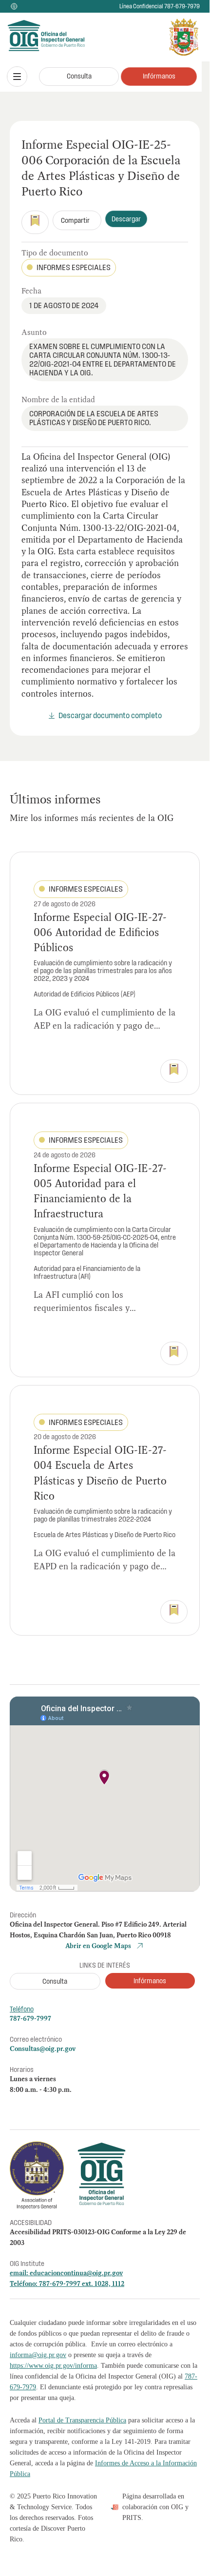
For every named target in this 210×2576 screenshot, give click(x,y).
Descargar (126, 219)
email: (20, 2273)
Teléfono (22, 2009)
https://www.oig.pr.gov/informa (53, 2366)
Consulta (79, 76)
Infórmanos (159, 76)
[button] (17, 77)
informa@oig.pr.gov (38, 2355)
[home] (31, 37)
